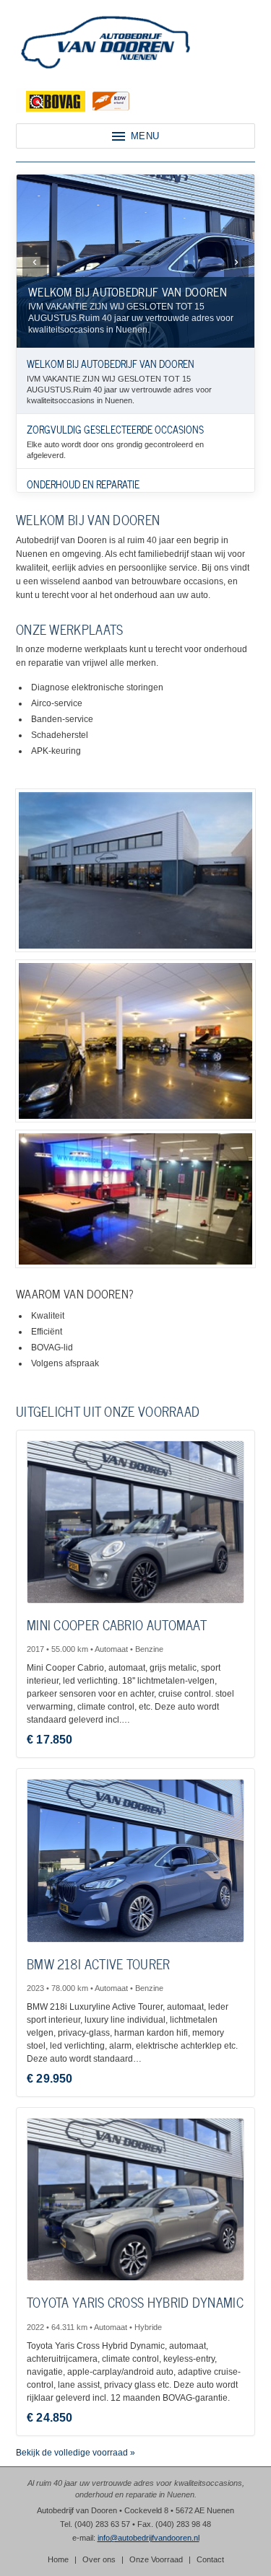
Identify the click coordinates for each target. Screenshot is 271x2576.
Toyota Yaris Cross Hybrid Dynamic (135, 2302)
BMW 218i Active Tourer (99, 1963)
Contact (210, 2559)
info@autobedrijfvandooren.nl (149, 2538)
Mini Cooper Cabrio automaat (117, 1624)
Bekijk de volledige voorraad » (76, 2453)
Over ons (99, 2559)
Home (58, 2559)
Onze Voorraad (156, 2559)
